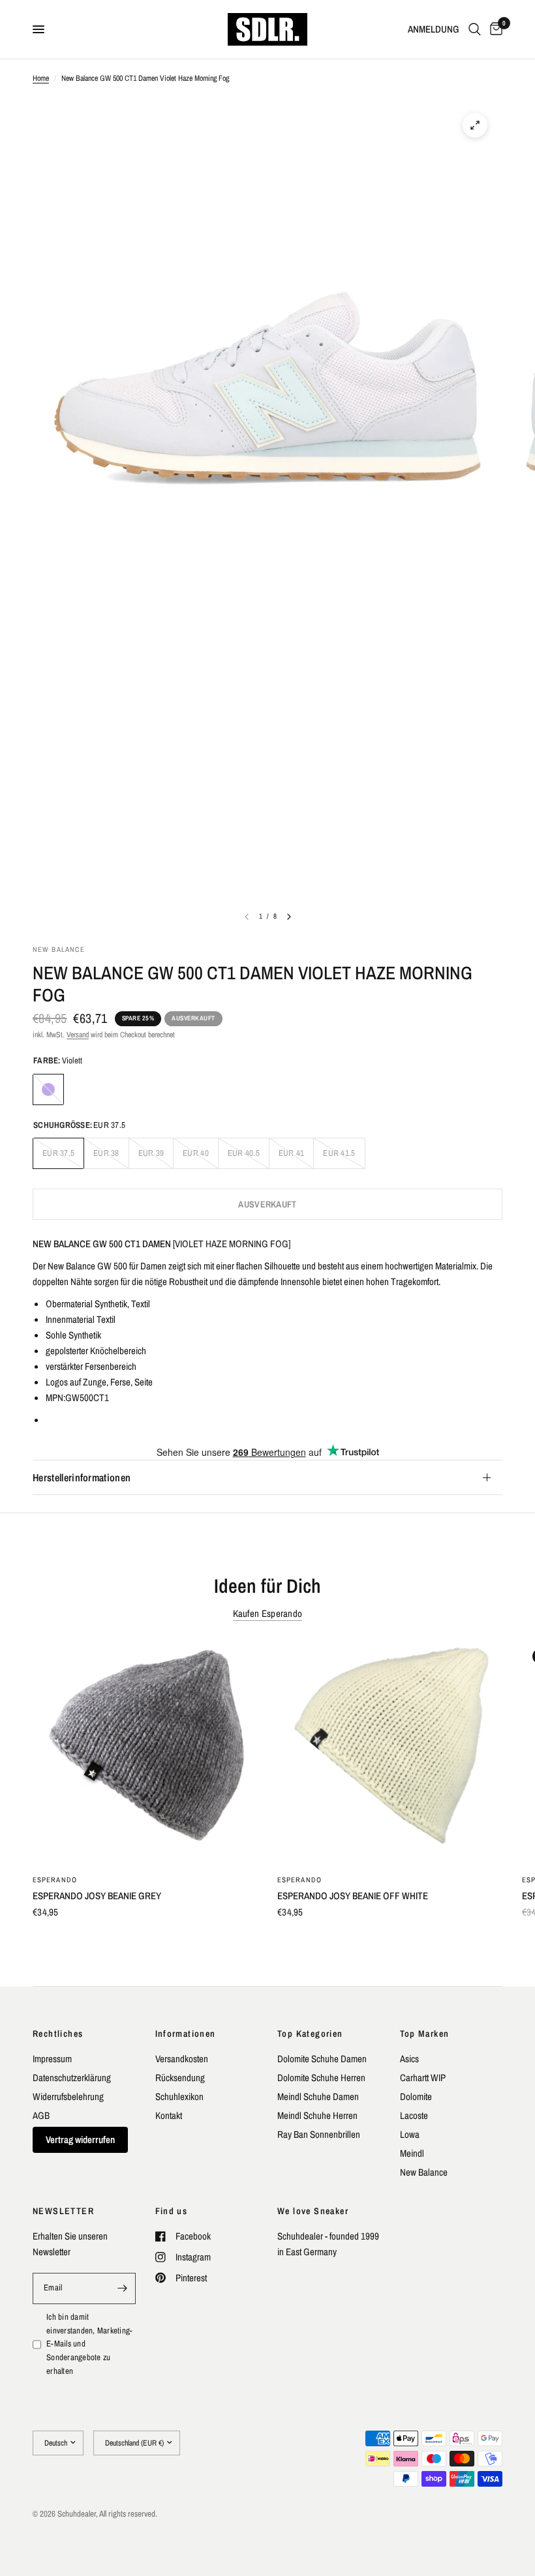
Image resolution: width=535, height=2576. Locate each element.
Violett (48, 1089)
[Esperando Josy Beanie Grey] (145, 1751)
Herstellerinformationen (82, 1477)
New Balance (424, 2172)
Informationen (186, 2034)
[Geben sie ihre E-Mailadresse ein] (123, 2288)
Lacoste (414, 2115)
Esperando (55, 1880)
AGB (41, 2115)
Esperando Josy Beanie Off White (353, 1896)
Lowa (410, 2134)
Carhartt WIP (423, 2078)
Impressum (52, 2059)
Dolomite (416, 2096)
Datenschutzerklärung (72, 2078)
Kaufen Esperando (268, 1613)
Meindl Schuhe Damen (318, 2096)
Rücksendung (180, 2078)
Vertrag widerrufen (80, 2139)
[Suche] (475, 29)
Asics (409, 2059)
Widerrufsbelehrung (68, 2096)
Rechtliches (58, 2034)
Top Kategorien (310, 2034)
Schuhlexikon (179, 2096)
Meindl (412, 2153)
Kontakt (169, 2115)
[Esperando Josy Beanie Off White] (390, 1751)
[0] (494, 29)
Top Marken (425, 2034)
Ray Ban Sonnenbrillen (319, 2134)
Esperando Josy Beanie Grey (97, 1896)
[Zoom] (475, 125)
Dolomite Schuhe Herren (321, 2078)
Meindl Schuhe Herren (317, 2115)
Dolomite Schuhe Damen (322, 2059)
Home (41, 78)
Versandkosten (182, 2059)
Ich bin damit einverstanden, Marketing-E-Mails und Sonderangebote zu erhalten (90, 2344)
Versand (78, 1035)
